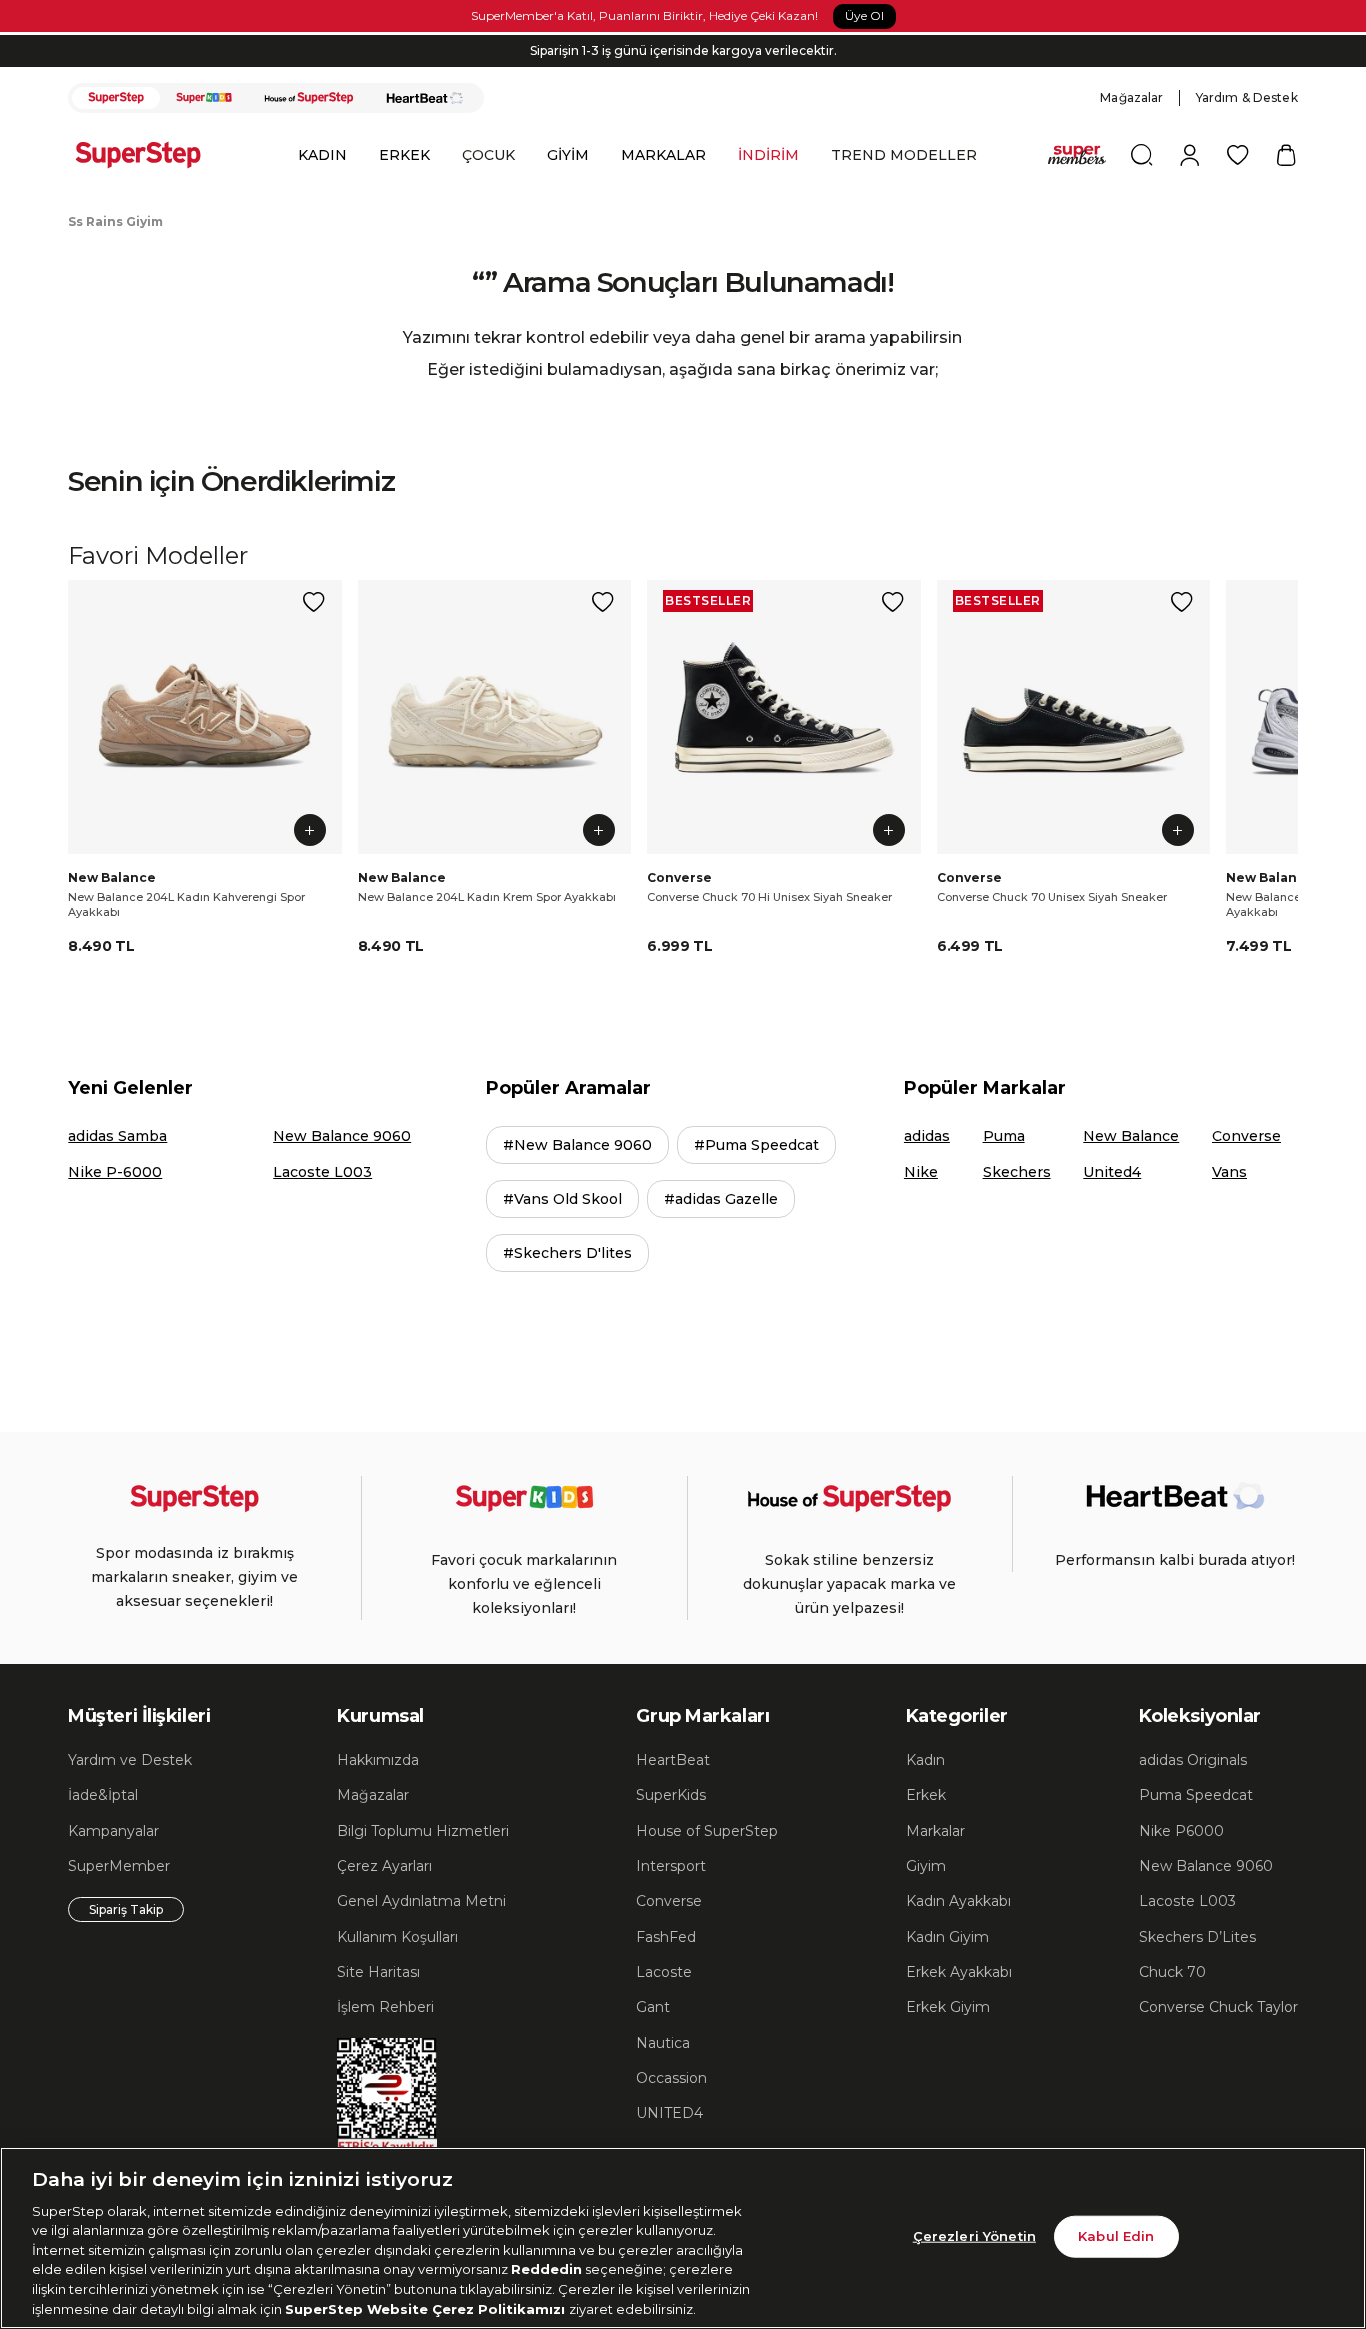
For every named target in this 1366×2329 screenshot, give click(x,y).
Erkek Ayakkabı (959, 1972)
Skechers (1017, 1172)
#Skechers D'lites (567, 1253)
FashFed (666, 1937)
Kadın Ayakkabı (958, 1901)
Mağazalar (1131, 97)
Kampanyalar (113, 1831)
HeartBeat (673, 1760)
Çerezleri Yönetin (974, 2236)
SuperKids (671, 1795)
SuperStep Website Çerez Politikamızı (427, 2308)
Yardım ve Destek (130, 1760)
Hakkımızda (378, 1760)
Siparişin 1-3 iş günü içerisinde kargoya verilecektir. (683, 50)
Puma (1004, 1136)
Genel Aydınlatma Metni (421, 1901)
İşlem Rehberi (385, 2007)
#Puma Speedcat (756, 1145)
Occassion (671, 2078)
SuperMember (119, 1866)
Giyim (926, 1866)
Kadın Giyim (947, 1937)
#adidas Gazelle (721, 1199)
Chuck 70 (1172, 1972)
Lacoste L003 (322, 1172)
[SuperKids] (204, 98)
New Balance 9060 (342, 1136)
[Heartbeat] (425, 98)
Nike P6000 (1181, 1831)
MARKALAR (663, 155)
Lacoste (664, 1972)
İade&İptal (103, 1795)
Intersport (671, 1866)
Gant (653, 2007)
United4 (1112, 1172)
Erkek (926, 1795)
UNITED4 (669, 2113)
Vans (1229, 1172)
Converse (1246, 1136)
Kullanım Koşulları (397, 1937)
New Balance (1131, 1136)
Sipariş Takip (126, 1909)
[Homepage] (148, 155)
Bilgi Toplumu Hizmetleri (423, 1831)
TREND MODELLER (904, 155)
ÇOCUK (488, 155)
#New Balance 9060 (577, 1145)
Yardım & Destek (1247, 97)
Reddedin (546, 2269)
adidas (927, 1136)
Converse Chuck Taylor (1218, 2007)
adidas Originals (1193, 1760)
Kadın (925, 1760)
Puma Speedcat (1196, 1795)
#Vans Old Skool (562, 1199)
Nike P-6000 (115, 1172)
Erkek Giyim (948, 2007)
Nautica (663, 2043)
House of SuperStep (707, 1831)
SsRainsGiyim (115, 221)
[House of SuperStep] (309, 98)
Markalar (935, 1831)
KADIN (322, 155)
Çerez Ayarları (384, 1866)
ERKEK (404, 155)
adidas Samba (117, 1136)
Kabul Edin (1116, 2236)
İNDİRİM (768, 155)
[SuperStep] (116, 98)
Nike (921, 1172)
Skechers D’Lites (1197, 1937)
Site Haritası (378, 1972)
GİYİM (568, 155)
